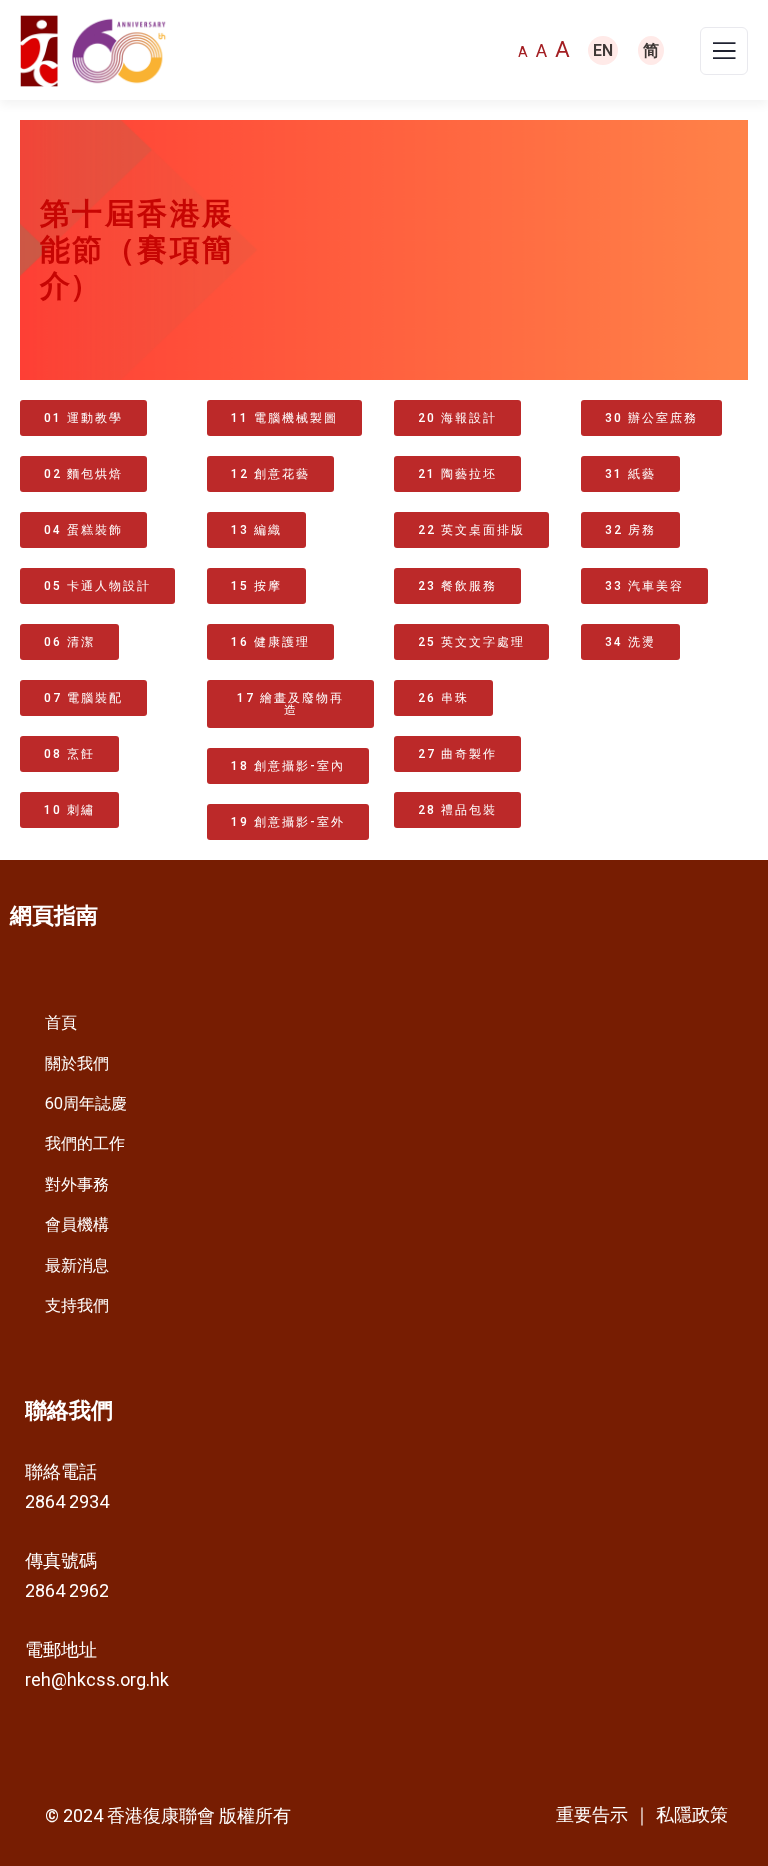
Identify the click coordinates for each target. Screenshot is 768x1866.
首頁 (61, 1022)
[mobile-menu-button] (724, 56)
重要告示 (592, 1815)
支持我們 (77, 1305)
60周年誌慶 (86, 1103)
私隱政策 (692, 1814)
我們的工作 (85, 1143)
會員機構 (77, 1224)
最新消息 (77, 1265)
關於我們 (77, 1063)
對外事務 (77, 1184)
